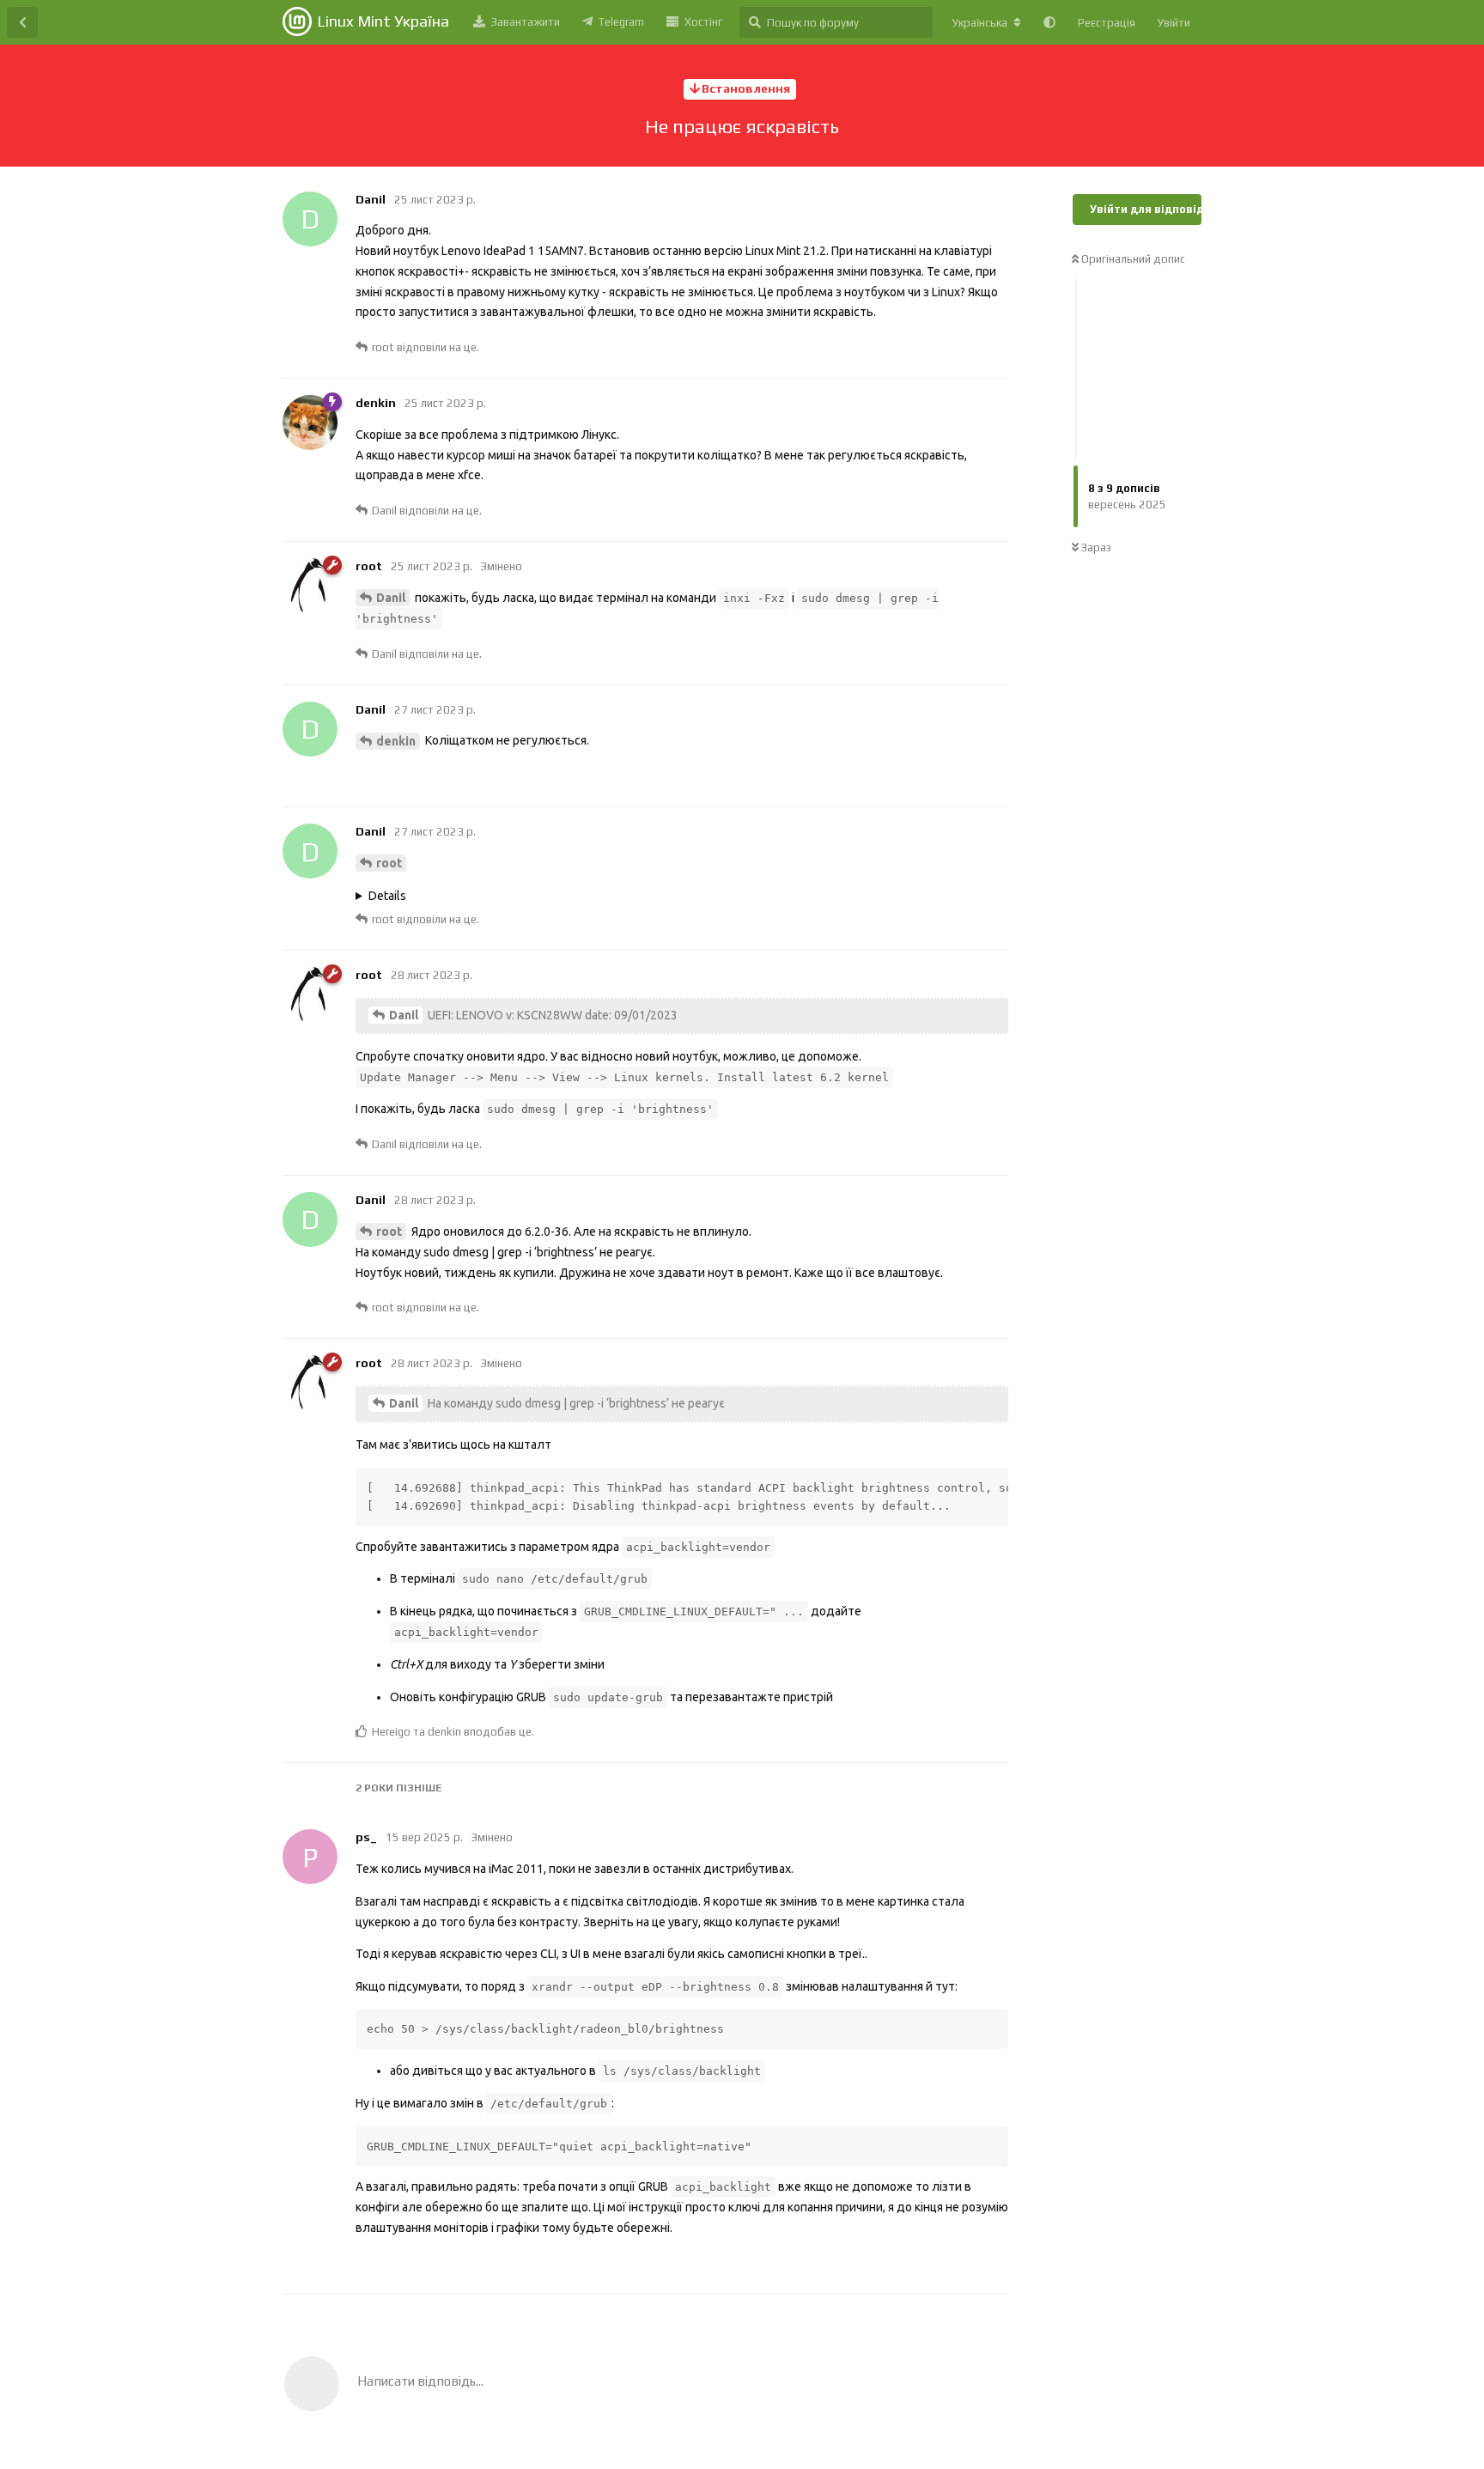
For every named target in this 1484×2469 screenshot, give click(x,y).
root (389, 863)
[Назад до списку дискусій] (22, 22)
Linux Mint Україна (383, 21)
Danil (391, 598)
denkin (396, 741)
